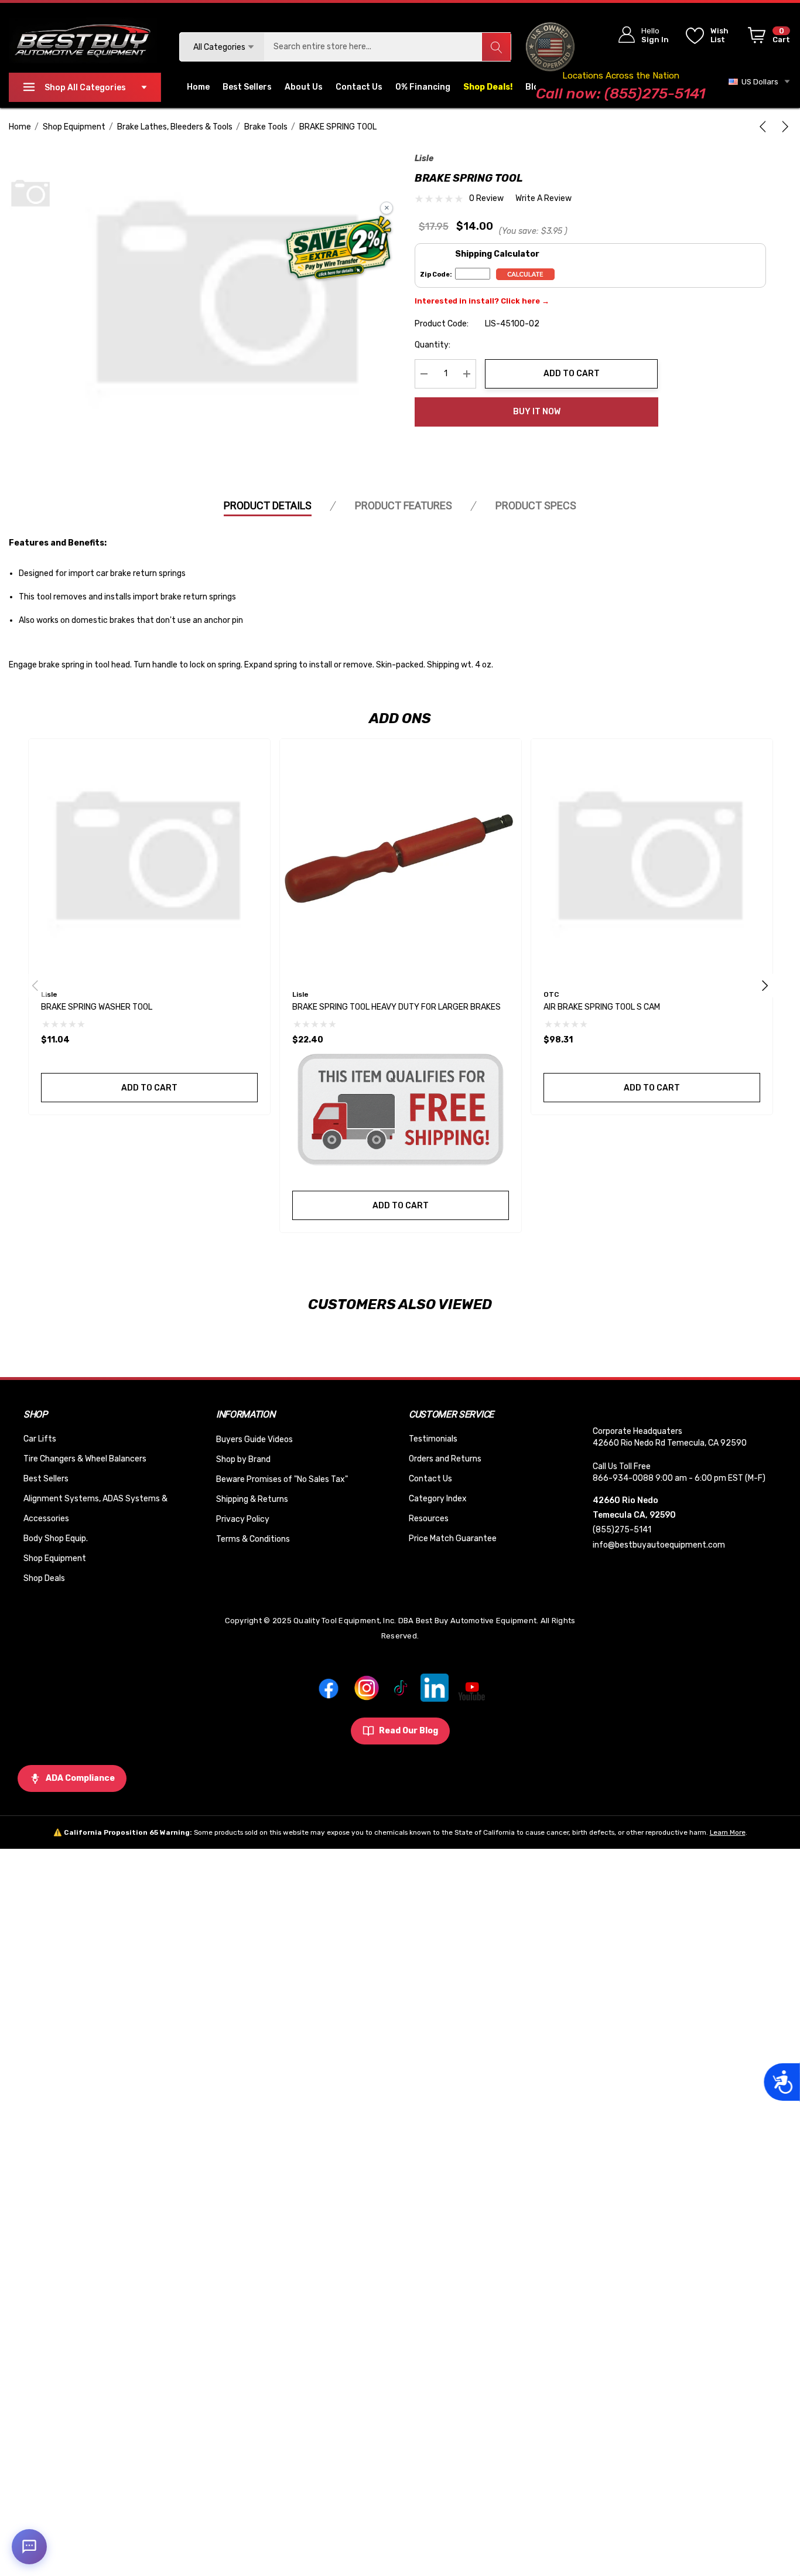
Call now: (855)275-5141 (620, 93)
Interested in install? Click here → (482, 301)
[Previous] (765, 127)
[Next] (783, 127)
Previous (35, 986)
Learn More (728, 1832)
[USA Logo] (550, 47)
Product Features (404, 505)
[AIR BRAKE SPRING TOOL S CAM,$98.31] (652, 860)
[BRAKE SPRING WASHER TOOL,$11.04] (149, 860)
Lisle (424, 159)
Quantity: (433, 345)
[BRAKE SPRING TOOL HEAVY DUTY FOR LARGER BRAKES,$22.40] (401, 860)
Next (765, 986)
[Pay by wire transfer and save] (339, 249)
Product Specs (536, 505)
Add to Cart (572, 374)
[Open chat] (29, 2547)
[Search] (496, 47)
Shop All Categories (85, 88)
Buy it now (537, 412)
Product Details (268, 505)
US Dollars (758, 82)
